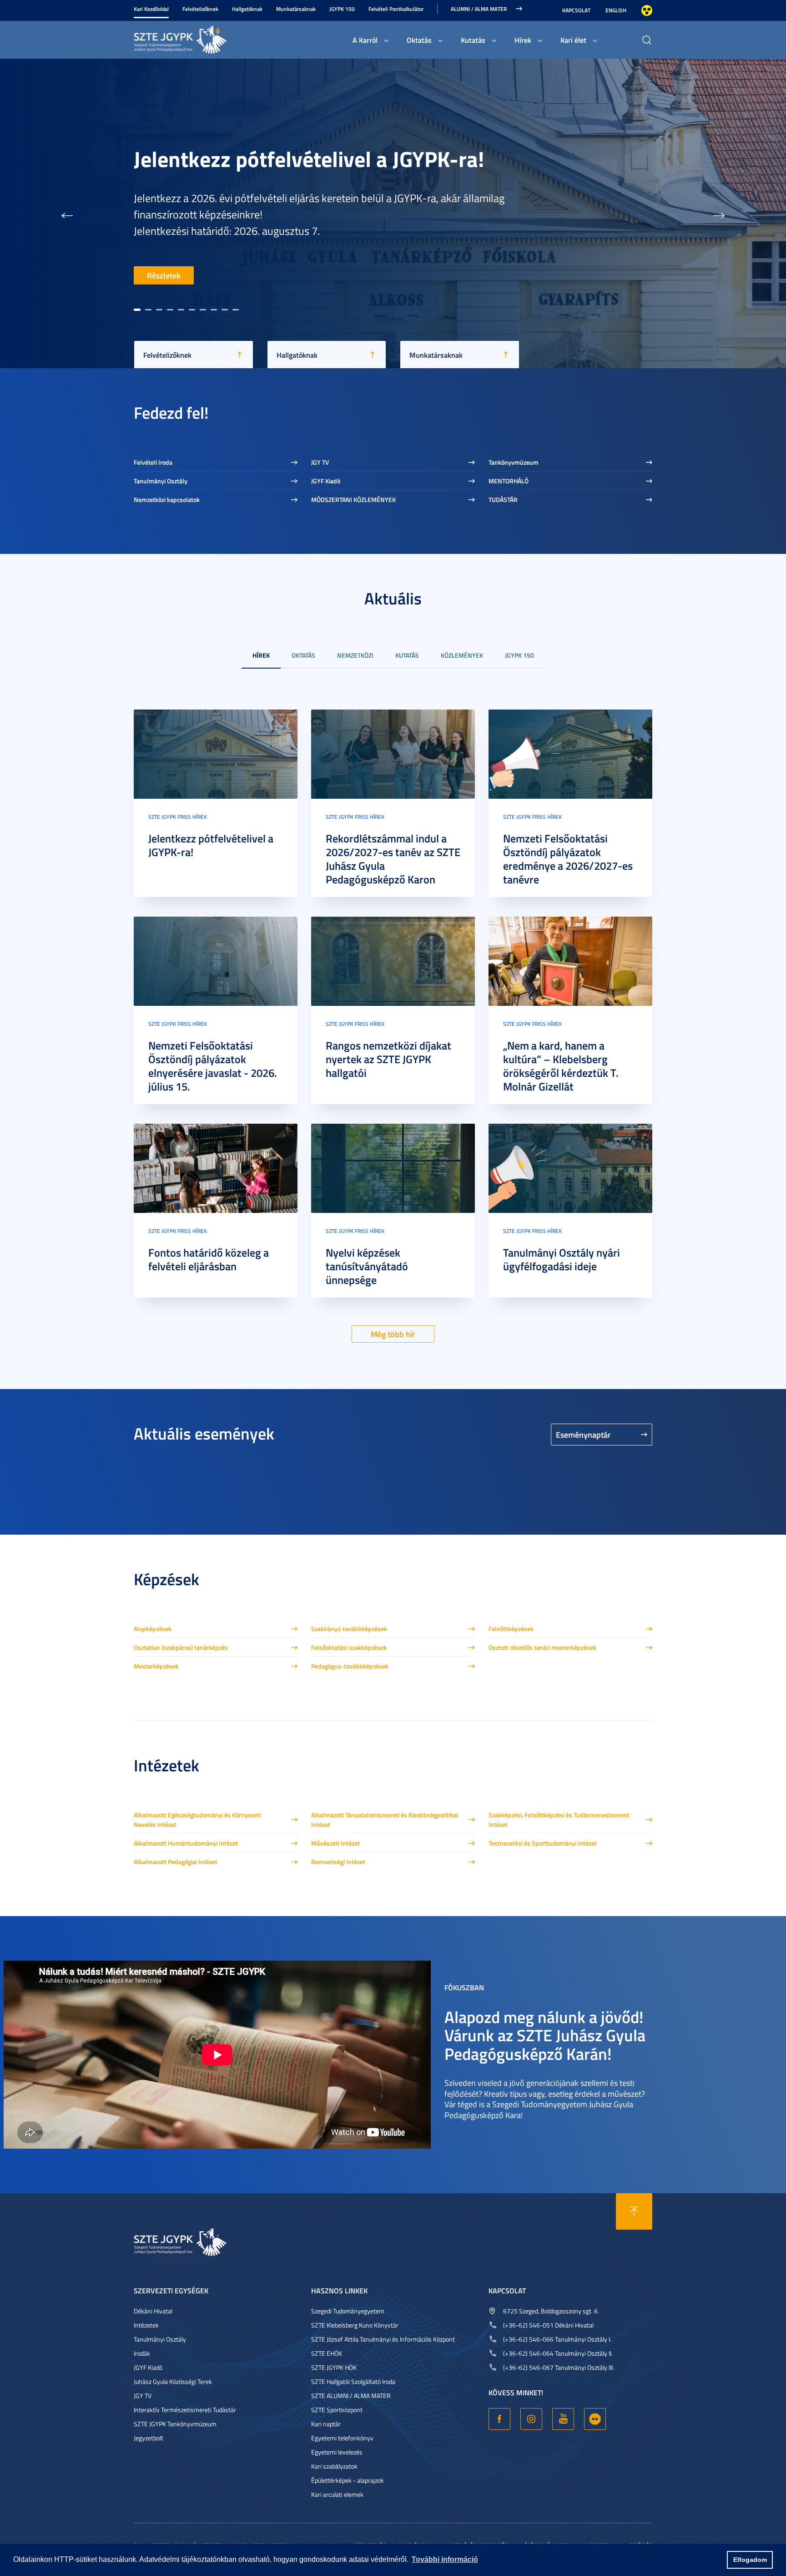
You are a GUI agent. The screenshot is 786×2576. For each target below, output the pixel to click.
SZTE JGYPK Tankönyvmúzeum (175, 2424)
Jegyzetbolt (149, 2438)
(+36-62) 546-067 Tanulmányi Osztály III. (559, 2367)
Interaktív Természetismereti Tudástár (185, 2410)
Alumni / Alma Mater (479, 9)
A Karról (365, 40)
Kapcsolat (576, 10)
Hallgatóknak (247, 9)
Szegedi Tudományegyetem (348, 2311)
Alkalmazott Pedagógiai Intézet (176, 1862)
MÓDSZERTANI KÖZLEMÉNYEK (353, 499)
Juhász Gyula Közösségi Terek (173, 2381)
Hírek (523, 40)
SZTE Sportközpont (337, 2410)
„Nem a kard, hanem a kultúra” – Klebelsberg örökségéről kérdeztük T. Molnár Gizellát (561, 1066)
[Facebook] (499, 2419)
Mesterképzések (156, 1666)
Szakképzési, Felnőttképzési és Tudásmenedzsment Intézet (559, 1820)
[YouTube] (563, 2419)
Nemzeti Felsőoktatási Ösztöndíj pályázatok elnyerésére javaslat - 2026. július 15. (213, 1066)
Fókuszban (464, 1987)
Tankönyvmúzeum (514, 462)
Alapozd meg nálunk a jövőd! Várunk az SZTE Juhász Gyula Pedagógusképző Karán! (545, 2035)
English (616, 10)
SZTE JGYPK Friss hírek (178, 817)
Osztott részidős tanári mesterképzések (542, 1647)
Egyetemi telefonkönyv (342, 2438)
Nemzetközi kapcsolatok (167, 499)
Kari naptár (326, 2424)
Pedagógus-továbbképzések (350, 1666)
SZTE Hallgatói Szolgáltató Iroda (353, 2381)
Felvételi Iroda (153, 462)
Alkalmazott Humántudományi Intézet (186, 1843)
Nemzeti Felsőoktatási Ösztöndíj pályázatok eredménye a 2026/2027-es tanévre (568, 859)
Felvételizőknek (200, 9)
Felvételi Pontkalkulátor (396, 9)
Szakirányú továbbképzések (349, 1629)
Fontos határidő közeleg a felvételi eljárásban (209, 1259)
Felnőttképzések (511, 1629)
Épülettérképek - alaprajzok (348, 2480)
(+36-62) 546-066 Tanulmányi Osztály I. (557, 2339)
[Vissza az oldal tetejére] (634, 2211)
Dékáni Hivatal (153, 2311)
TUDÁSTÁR (503, 499)
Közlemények (462, 655)
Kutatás (473, 40)
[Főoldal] (202, 38)
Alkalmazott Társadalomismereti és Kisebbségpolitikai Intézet (385, 1820)
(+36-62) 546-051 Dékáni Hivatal (548, 2325)
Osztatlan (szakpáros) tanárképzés (181, 1647)
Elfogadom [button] (750, 2560)
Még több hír (393, 1334)
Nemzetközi (355, 655)
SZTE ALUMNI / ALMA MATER (351, 2396)
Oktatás (419, 40)
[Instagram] (531, 2419)
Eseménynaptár (583, 1435)
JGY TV (320, 462)
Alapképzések (153, 1629)
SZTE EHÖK (327, 2353)
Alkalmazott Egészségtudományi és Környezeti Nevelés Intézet (197, 1820)
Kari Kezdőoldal (151, 9)
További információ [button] (445, 2559)
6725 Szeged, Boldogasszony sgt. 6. (551, 2311)
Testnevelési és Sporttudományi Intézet (543, 1843)
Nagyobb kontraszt (647, 10)
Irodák (142, 2353)
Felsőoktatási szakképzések (349, 1647)
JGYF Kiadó (326, 481)
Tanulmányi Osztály (161, 481)
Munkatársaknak (296, 9)
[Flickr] (595, 2419)
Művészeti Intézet (335, 1843)
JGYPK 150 (342, 9)
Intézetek (146, 2325)
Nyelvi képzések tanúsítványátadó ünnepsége (367, 1266)
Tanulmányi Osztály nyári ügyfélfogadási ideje (562, 1259)
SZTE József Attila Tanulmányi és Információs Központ (383, 2339)
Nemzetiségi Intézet (338, 1862)
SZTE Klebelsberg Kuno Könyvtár (355, 2325)
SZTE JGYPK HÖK (334, 2367)
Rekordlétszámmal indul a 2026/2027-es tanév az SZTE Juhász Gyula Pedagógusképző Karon (329, 117)
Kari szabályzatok (334, 2466)
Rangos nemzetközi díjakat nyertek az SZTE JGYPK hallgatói (388, 1059)
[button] (67, 213)
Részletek (164, 275)
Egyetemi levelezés (337, 2452)
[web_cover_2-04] (570, 753)
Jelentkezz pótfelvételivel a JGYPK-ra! (211, 845)
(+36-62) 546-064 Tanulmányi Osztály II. (558, 2353)
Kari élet (573, 40)
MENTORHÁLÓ (509, 481)
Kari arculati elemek (337, 2494)
